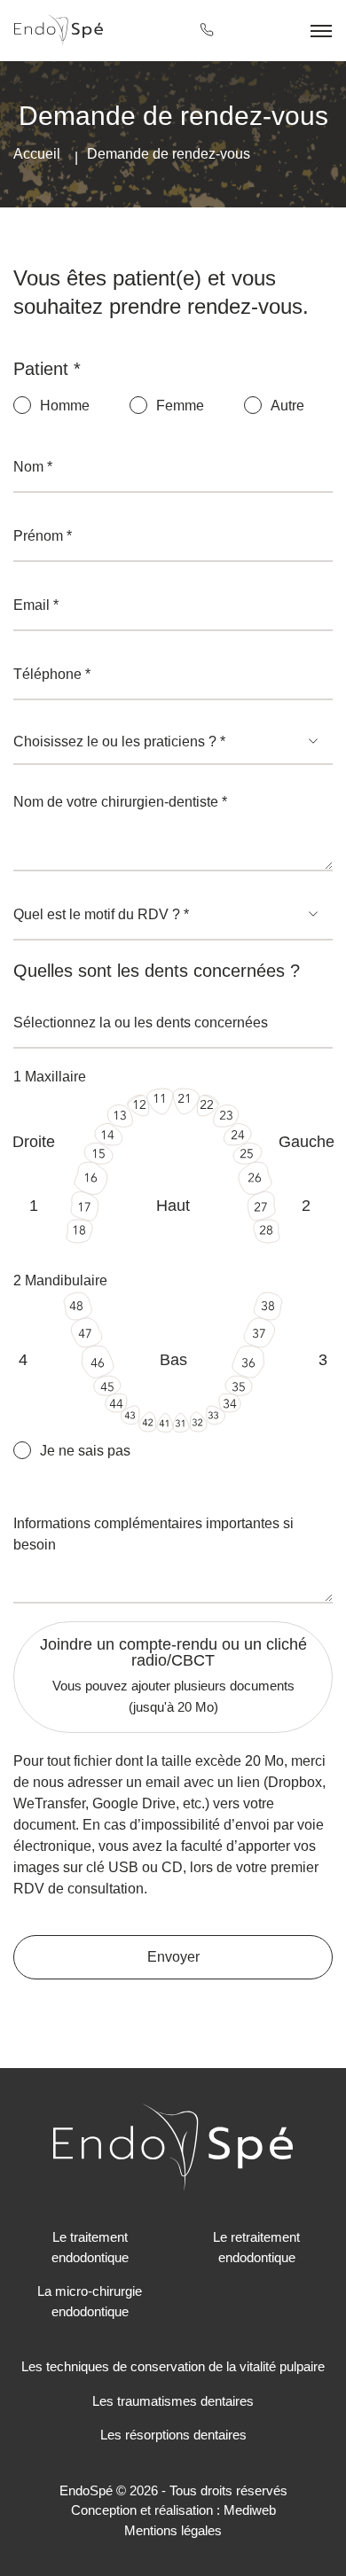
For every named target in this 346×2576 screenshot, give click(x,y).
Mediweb (250, 2510)
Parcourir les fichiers (173, 1632)
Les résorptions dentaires (173, 2435)
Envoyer (173, 1957)
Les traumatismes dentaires (173, 2401)
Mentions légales (173, 2530)
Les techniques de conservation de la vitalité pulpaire (173, 2366)
